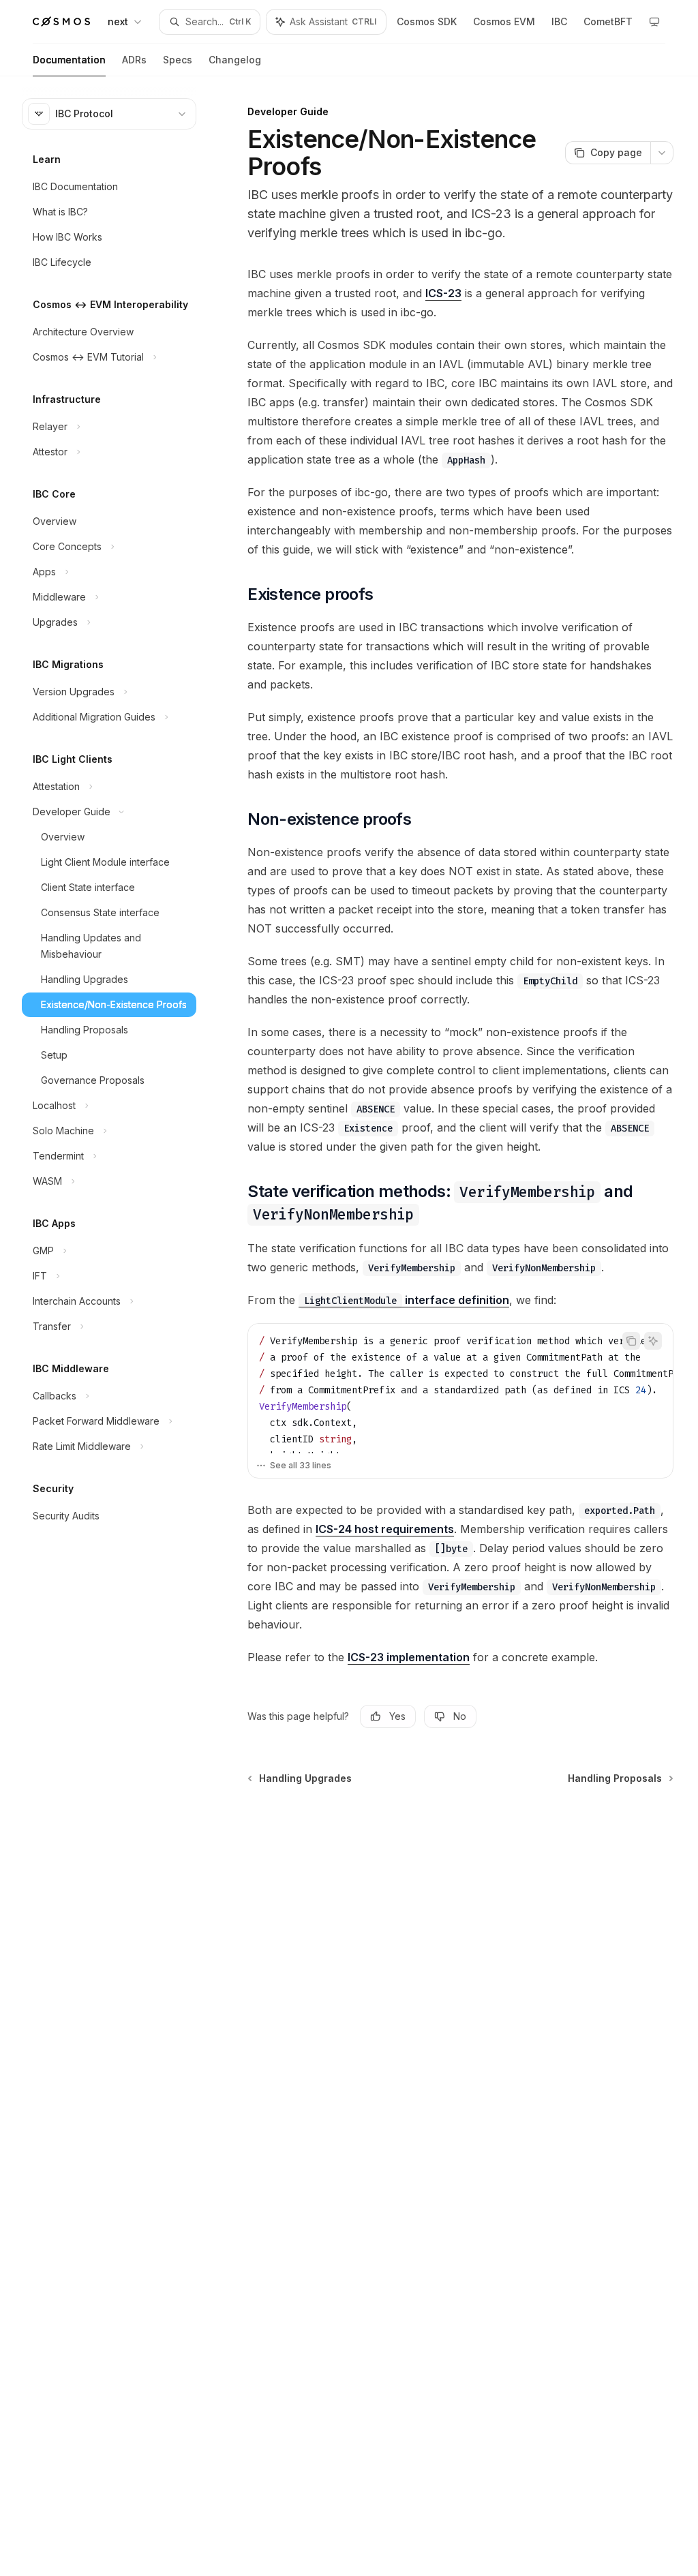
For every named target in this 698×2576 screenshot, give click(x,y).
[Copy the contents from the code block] (631, 1341)
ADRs (134, 60)
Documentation (69, 60)
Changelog (235, 60)
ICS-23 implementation (409, 1657)
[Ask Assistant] (653, 1341)
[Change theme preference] (654, 22)
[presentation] (460, 1389)
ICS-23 (443, 293)
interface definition (407, 1300)
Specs (178, 60)
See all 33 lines (301, 1465)
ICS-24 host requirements (385, 1529)
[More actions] (662, 153)
